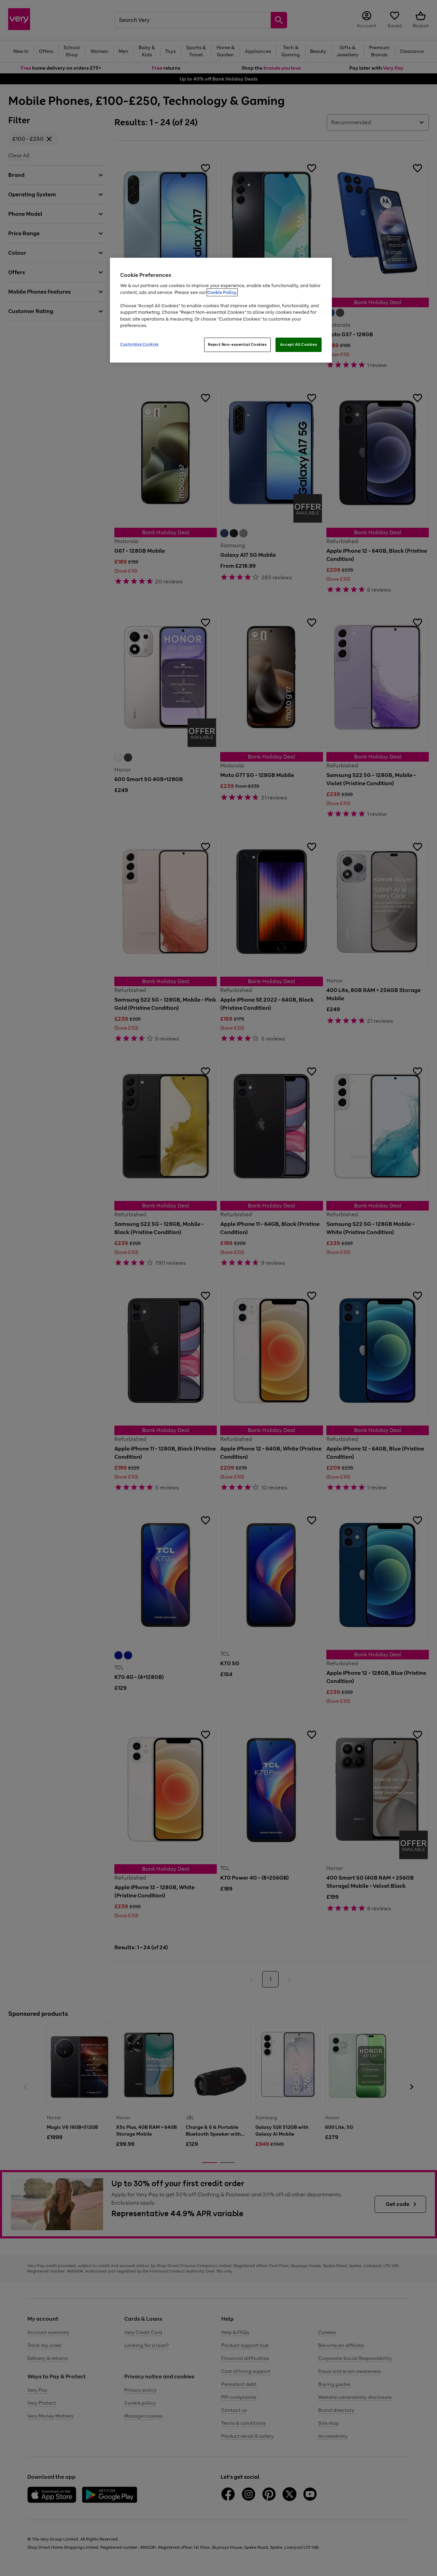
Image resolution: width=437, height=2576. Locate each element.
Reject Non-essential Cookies (237, 344)
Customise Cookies (139, 344)
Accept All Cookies (299, 344)
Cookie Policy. (222, 292)
